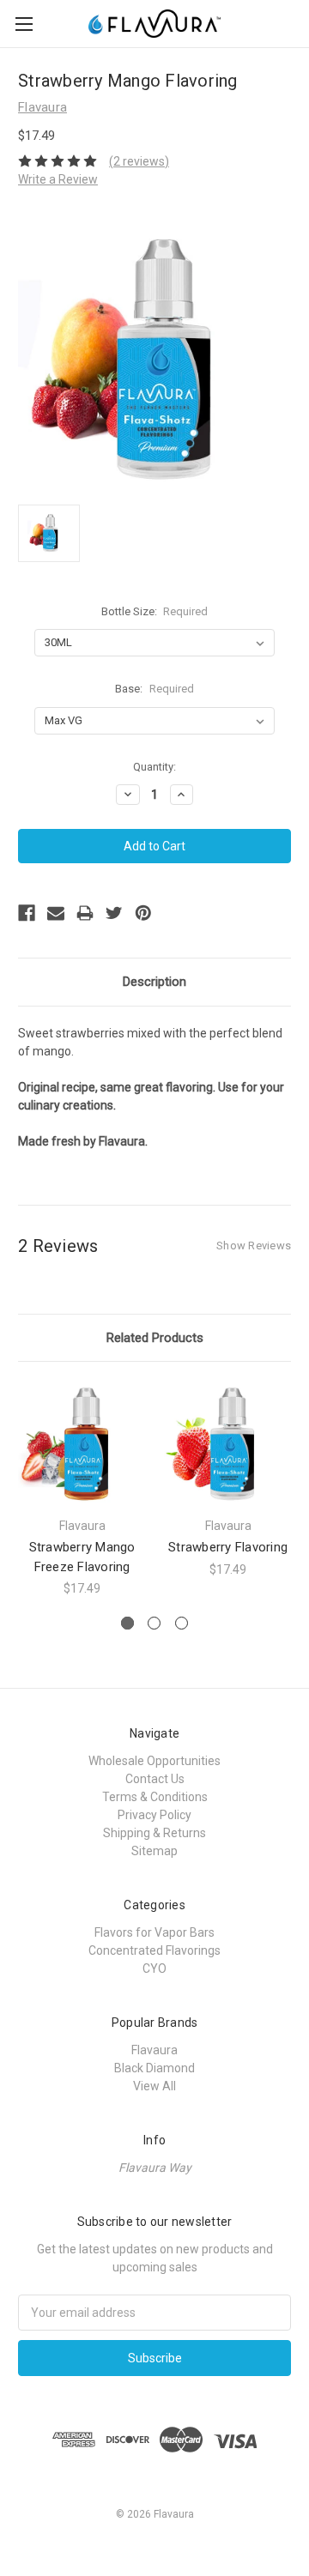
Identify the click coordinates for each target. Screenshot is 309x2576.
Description (154, 982)
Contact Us (155, 1779)
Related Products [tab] (155, 1338)
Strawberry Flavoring (228, 1547)
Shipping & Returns (154, 1833)
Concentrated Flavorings (154, 1950)
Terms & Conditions (155, 1797)
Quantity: (154, 767)
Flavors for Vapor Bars (154, 1932)
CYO (154, 1968)
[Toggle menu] (24, 24)
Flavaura (154, 2050)
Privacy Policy (154, 1815)
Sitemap (154, 1851)
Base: (154, 689)
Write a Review (58, 179)
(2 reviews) (139, 161)
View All (154, 2086)
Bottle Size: (155, 611)
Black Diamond (154, 2068)
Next (292, 1489)
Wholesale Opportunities (154, 1761)
